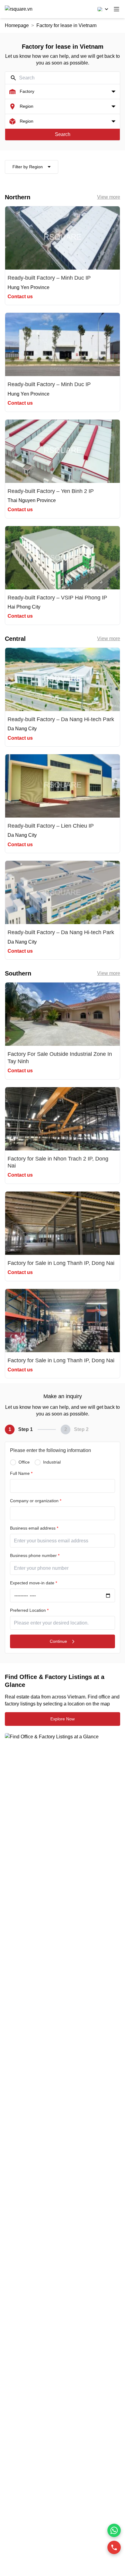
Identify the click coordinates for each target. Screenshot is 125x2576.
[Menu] (117, 9)
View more (109, 197)
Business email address (34, 1528)
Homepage (17, 25)
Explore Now (62, 1719)
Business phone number (35, 1555)
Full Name (21, 1473)
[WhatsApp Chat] (114, 2530)
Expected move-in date (34, 1583)
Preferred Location (29, 1610)
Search (63, 134)
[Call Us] (114, 2547)
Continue (58, 1641)
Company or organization (36, 1501)
